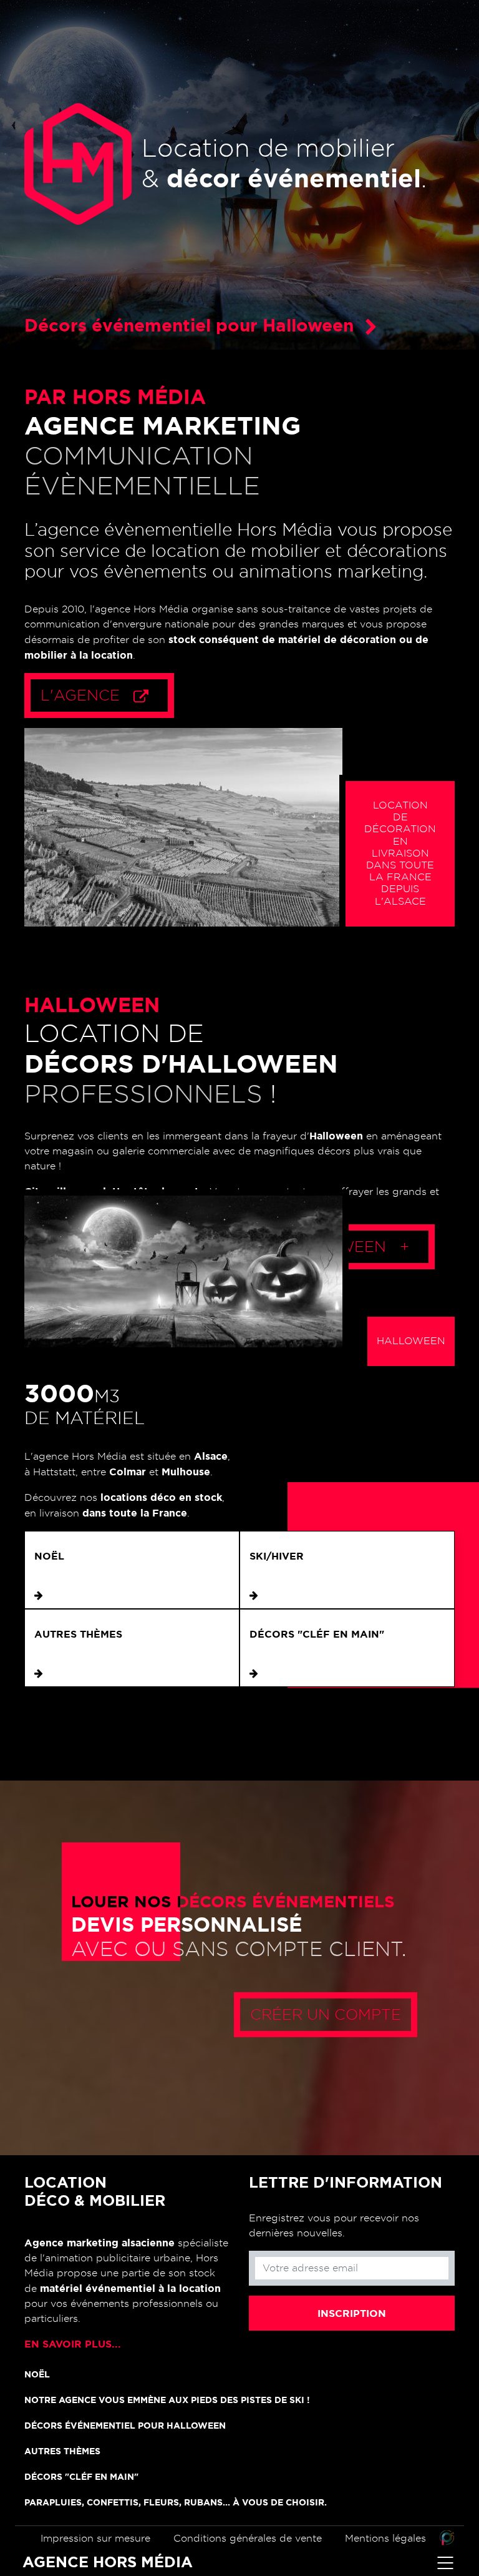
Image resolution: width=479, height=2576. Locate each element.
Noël (49, 1556)
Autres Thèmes (78, 1634)
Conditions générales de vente (248, 2539)
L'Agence (82, 696)
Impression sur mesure (95, 2539)
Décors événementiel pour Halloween (125, 2426)
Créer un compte (326, 2015)
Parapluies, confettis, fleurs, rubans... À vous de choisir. (176, 2502)
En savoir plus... (73, 2344)
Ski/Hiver (277, 1556)
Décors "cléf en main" (317, 1634)
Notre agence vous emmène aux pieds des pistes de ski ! (167, 2400)
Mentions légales (385, 2539)
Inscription (352, 2313)
